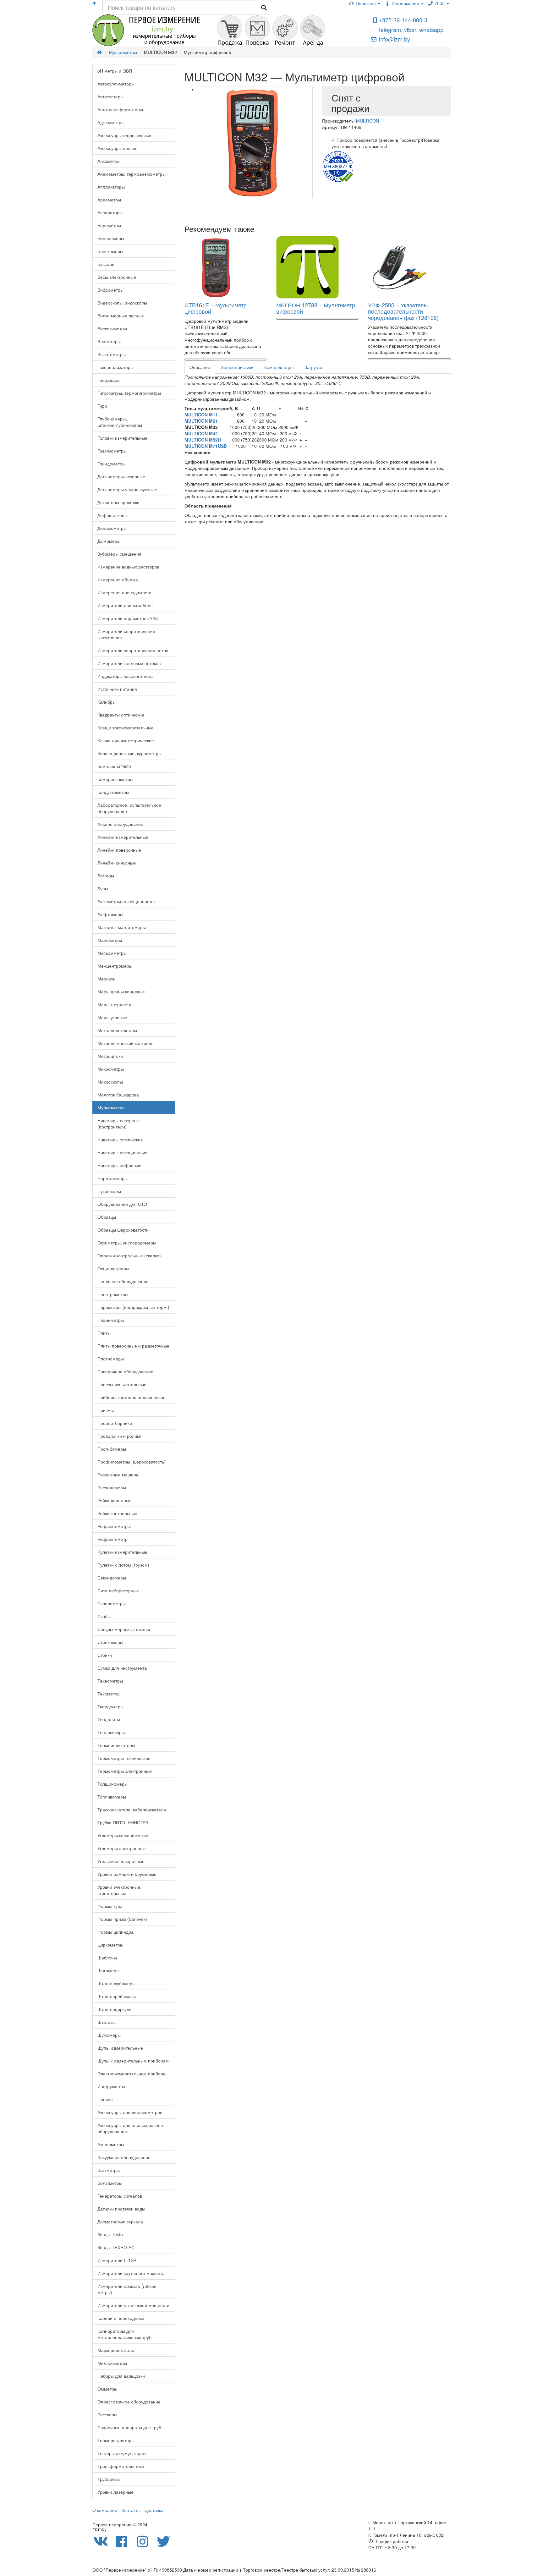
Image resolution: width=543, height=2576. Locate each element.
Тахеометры (110, 1681)
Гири (102, 406)
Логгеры (106, 876)
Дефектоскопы (112, 515)
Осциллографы (113, 1268)
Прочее (105, 2099)
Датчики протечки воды (121, 2209)
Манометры (110, 940)
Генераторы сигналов (120, 2196)
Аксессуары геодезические (125, 135)
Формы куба (110, 1906)
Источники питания (117, 689)
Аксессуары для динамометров (130, 2112)
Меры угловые (112, 1017)
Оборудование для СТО (122, 1204)
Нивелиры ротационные (122, 1152)
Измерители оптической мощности (133, 2305)
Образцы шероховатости (123, 1230)
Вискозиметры (112, 328)
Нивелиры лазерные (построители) (119, 1123)
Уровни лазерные (115, 2492)
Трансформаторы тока (121, 2466)
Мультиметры (111, 1107)
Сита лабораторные (118, 1590)
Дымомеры (109, 541)
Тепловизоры (111, 1732)
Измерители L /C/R (117, 2260)
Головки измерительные (122, 438)
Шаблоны (107, 1958)
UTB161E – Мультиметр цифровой (216, 308)
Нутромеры (109, 1191)
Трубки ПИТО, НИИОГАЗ (123, 1822)
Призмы (106, 1410)
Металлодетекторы (117, 1030)
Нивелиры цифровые (119, 1165)
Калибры (107, 702)
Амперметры (111, 2144)
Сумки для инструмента (122, 1668)
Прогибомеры (112, 1449)
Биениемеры (111, 238)
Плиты (104, 1333)
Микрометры (111, 1069)
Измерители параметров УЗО (128, 618)
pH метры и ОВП (115, 71)
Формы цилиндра (115, 1932)
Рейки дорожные (115, 1500)
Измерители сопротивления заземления (126, 634)
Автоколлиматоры (116, 84)
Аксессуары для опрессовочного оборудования (131, 2128)
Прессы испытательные (122, 1384)
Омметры (107, 2389)
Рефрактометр (112, 1539)
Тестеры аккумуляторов (122, 2453)
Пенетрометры (113, 1294)
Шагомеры (108, 1970)
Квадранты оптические (121, 715)
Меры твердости (114, 1004)
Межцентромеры (115, 966)
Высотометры (112, 354)
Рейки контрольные (117, 1513)
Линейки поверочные (119, 850)
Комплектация (279, 367)
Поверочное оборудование (125, 1371)
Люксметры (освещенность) (126, 901)
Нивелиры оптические (120, 1140)
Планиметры (111, 1320)
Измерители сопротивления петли (133, 650)
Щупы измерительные (120, 2048)
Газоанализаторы (115, 367)
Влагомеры (109, 341)
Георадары (109, 380)
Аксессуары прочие (118, 148)
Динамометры (112, 528)
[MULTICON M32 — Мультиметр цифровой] (255, 143)
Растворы (107, 2414)
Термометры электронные (125, 1771)
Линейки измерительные (123, 837)
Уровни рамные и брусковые (127, 1874)
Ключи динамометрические (126, 740)
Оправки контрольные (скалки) (129, 1255)
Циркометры (110, 1945)
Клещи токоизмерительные (126, 728)
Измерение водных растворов (128, 567)
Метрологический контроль (125, 1043)
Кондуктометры (113, 792)
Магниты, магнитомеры (122, 927)
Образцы (107, 1217)
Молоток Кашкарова (118, 1095)
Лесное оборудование (120, 824)
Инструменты (111, 2086)
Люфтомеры (110, 914)
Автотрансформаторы (120, 109)
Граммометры (112, 451)
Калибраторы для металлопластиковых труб (124, 2334)
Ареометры (109, 200)
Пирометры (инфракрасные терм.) (133, 1307)
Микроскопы (110, 1082)
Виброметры (110, 290)
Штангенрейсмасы (117, 1996)
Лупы (103, 888)
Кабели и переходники (121, 2318)
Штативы (107, 2022)
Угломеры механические (123, 1835)
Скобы (104, 1616)
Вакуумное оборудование (124, 2157)
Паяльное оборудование (123, 1281)
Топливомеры (112, 1797)
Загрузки (313, 367)
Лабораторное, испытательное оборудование (129, 808)
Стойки (105, 1655)
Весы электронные (117, 277)
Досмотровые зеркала (120, 2222)
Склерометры (112, 1603)
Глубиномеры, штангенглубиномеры (120, 422)
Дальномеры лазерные (121, 476)
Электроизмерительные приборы (132, 2073)
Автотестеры (110, 96)
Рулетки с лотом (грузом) (123, 1565)
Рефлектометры (114, 1526)
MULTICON (367, 121)
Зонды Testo (110, 2234)
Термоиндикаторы (116, 1745)
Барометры (109, 225)
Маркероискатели (116, 2350)
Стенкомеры (110, 1642)
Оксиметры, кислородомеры (127, 1243)
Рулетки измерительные (122, 1552)
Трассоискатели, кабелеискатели (132, 1810)
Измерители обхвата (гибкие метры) (127, 2289)
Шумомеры (109, 2035)
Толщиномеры (112, 1784)
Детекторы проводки (118, 502)
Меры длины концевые (121, 991)
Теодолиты (109, 1719)
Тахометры (109, 1694)
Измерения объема (118, 579)
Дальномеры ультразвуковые (127, 489)
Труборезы (109, 2479)
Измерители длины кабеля (125, 605)
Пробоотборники (115, 1423)
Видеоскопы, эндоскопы (122, 303)
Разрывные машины (118, 1475)
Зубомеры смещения (119, 554)
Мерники (107, 979)
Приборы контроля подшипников (131, 1397)
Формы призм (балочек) (122, 1919)
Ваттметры (109, 2170)
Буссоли (106, 264)
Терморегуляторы (116, 2440)
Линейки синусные (117, 863)
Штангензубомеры (116, 1983)
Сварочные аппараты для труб (129, 2427)
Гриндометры (111, 464)
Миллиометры (112, 2363)
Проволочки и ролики (119, 1436)
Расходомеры (112, 1487)
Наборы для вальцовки (121, 2376)
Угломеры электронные (122, 1848)
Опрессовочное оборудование (129, 2402)
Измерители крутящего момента (131, 2273)
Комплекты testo (114, 766)
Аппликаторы (111, 187)
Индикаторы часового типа (125, 676)
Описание (200, 367)
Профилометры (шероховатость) (132, 1462)
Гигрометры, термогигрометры (129, 393)
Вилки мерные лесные (121, 316)
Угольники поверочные (121, 1861)
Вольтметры (110, 2183)
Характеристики (237, 367)
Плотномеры (111, 1359)
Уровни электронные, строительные (119, 1890)
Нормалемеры (112, 1178)
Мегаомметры (112, 953)
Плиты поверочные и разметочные (133, 1346)
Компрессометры (115, 779)
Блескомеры (110, 251)
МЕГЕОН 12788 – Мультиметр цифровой (316, 308)
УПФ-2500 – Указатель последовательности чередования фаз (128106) (403, 311)
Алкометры (109, 161)
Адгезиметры (111, 122)
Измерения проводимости (124, 592)
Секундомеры (112, 1578)
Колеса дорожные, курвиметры (129, 753)
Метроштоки (110, 1056)
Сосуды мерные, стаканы (124, 1629)
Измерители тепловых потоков (129, 663)
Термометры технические (124, 1758)
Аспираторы (110, 212)
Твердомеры (110, 1706)
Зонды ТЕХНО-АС (116, 2247)
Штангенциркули (115, 2009)
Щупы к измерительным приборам (133, 2061)
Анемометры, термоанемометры (132, 174)
